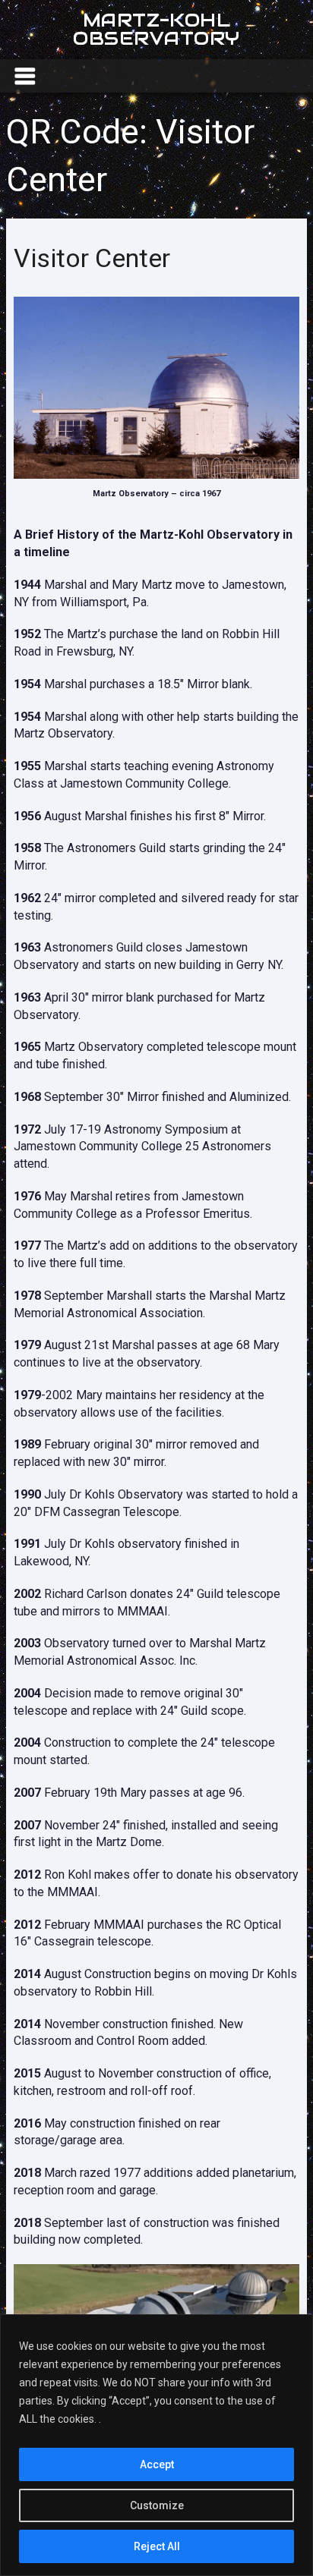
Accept (157, 2464)
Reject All (157, 2546)
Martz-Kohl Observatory (156, 29)
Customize (157, 2505)
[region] (156, 2445)
